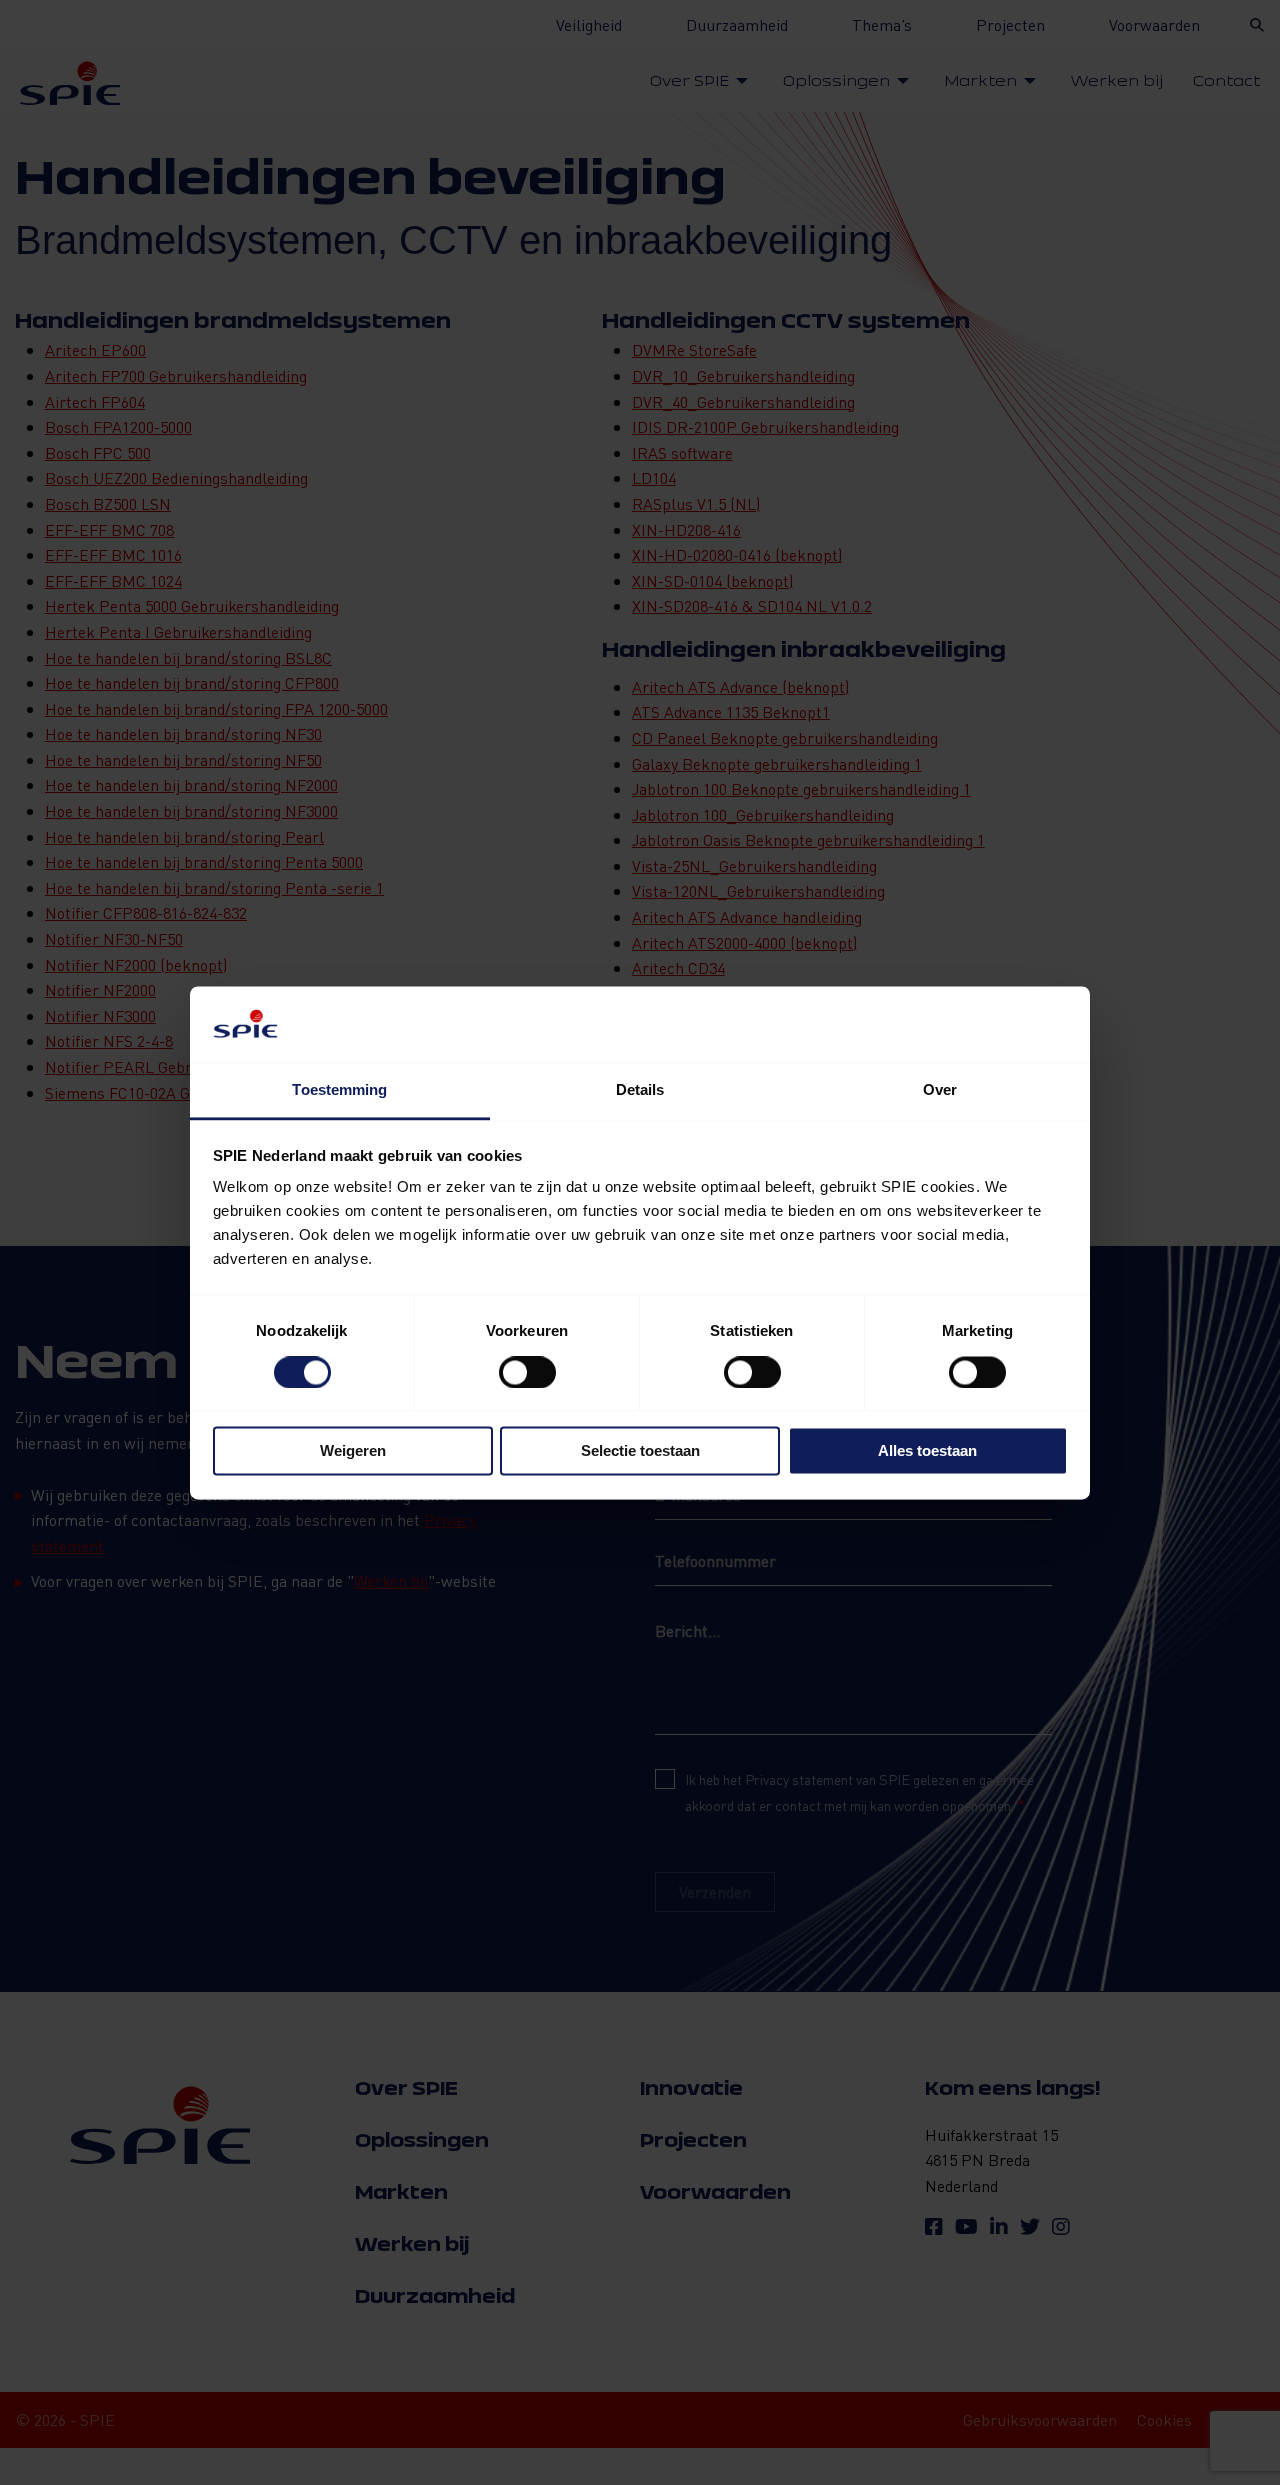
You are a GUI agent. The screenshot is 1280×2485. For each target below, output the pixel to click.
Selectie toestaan (640, 1451)
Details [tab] (640, 1090)
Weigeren (353, 1451)
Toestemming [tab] (339, 1090)
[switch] (527, 1372)
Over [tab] (940, 1090)
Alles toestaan (927, 1451)
